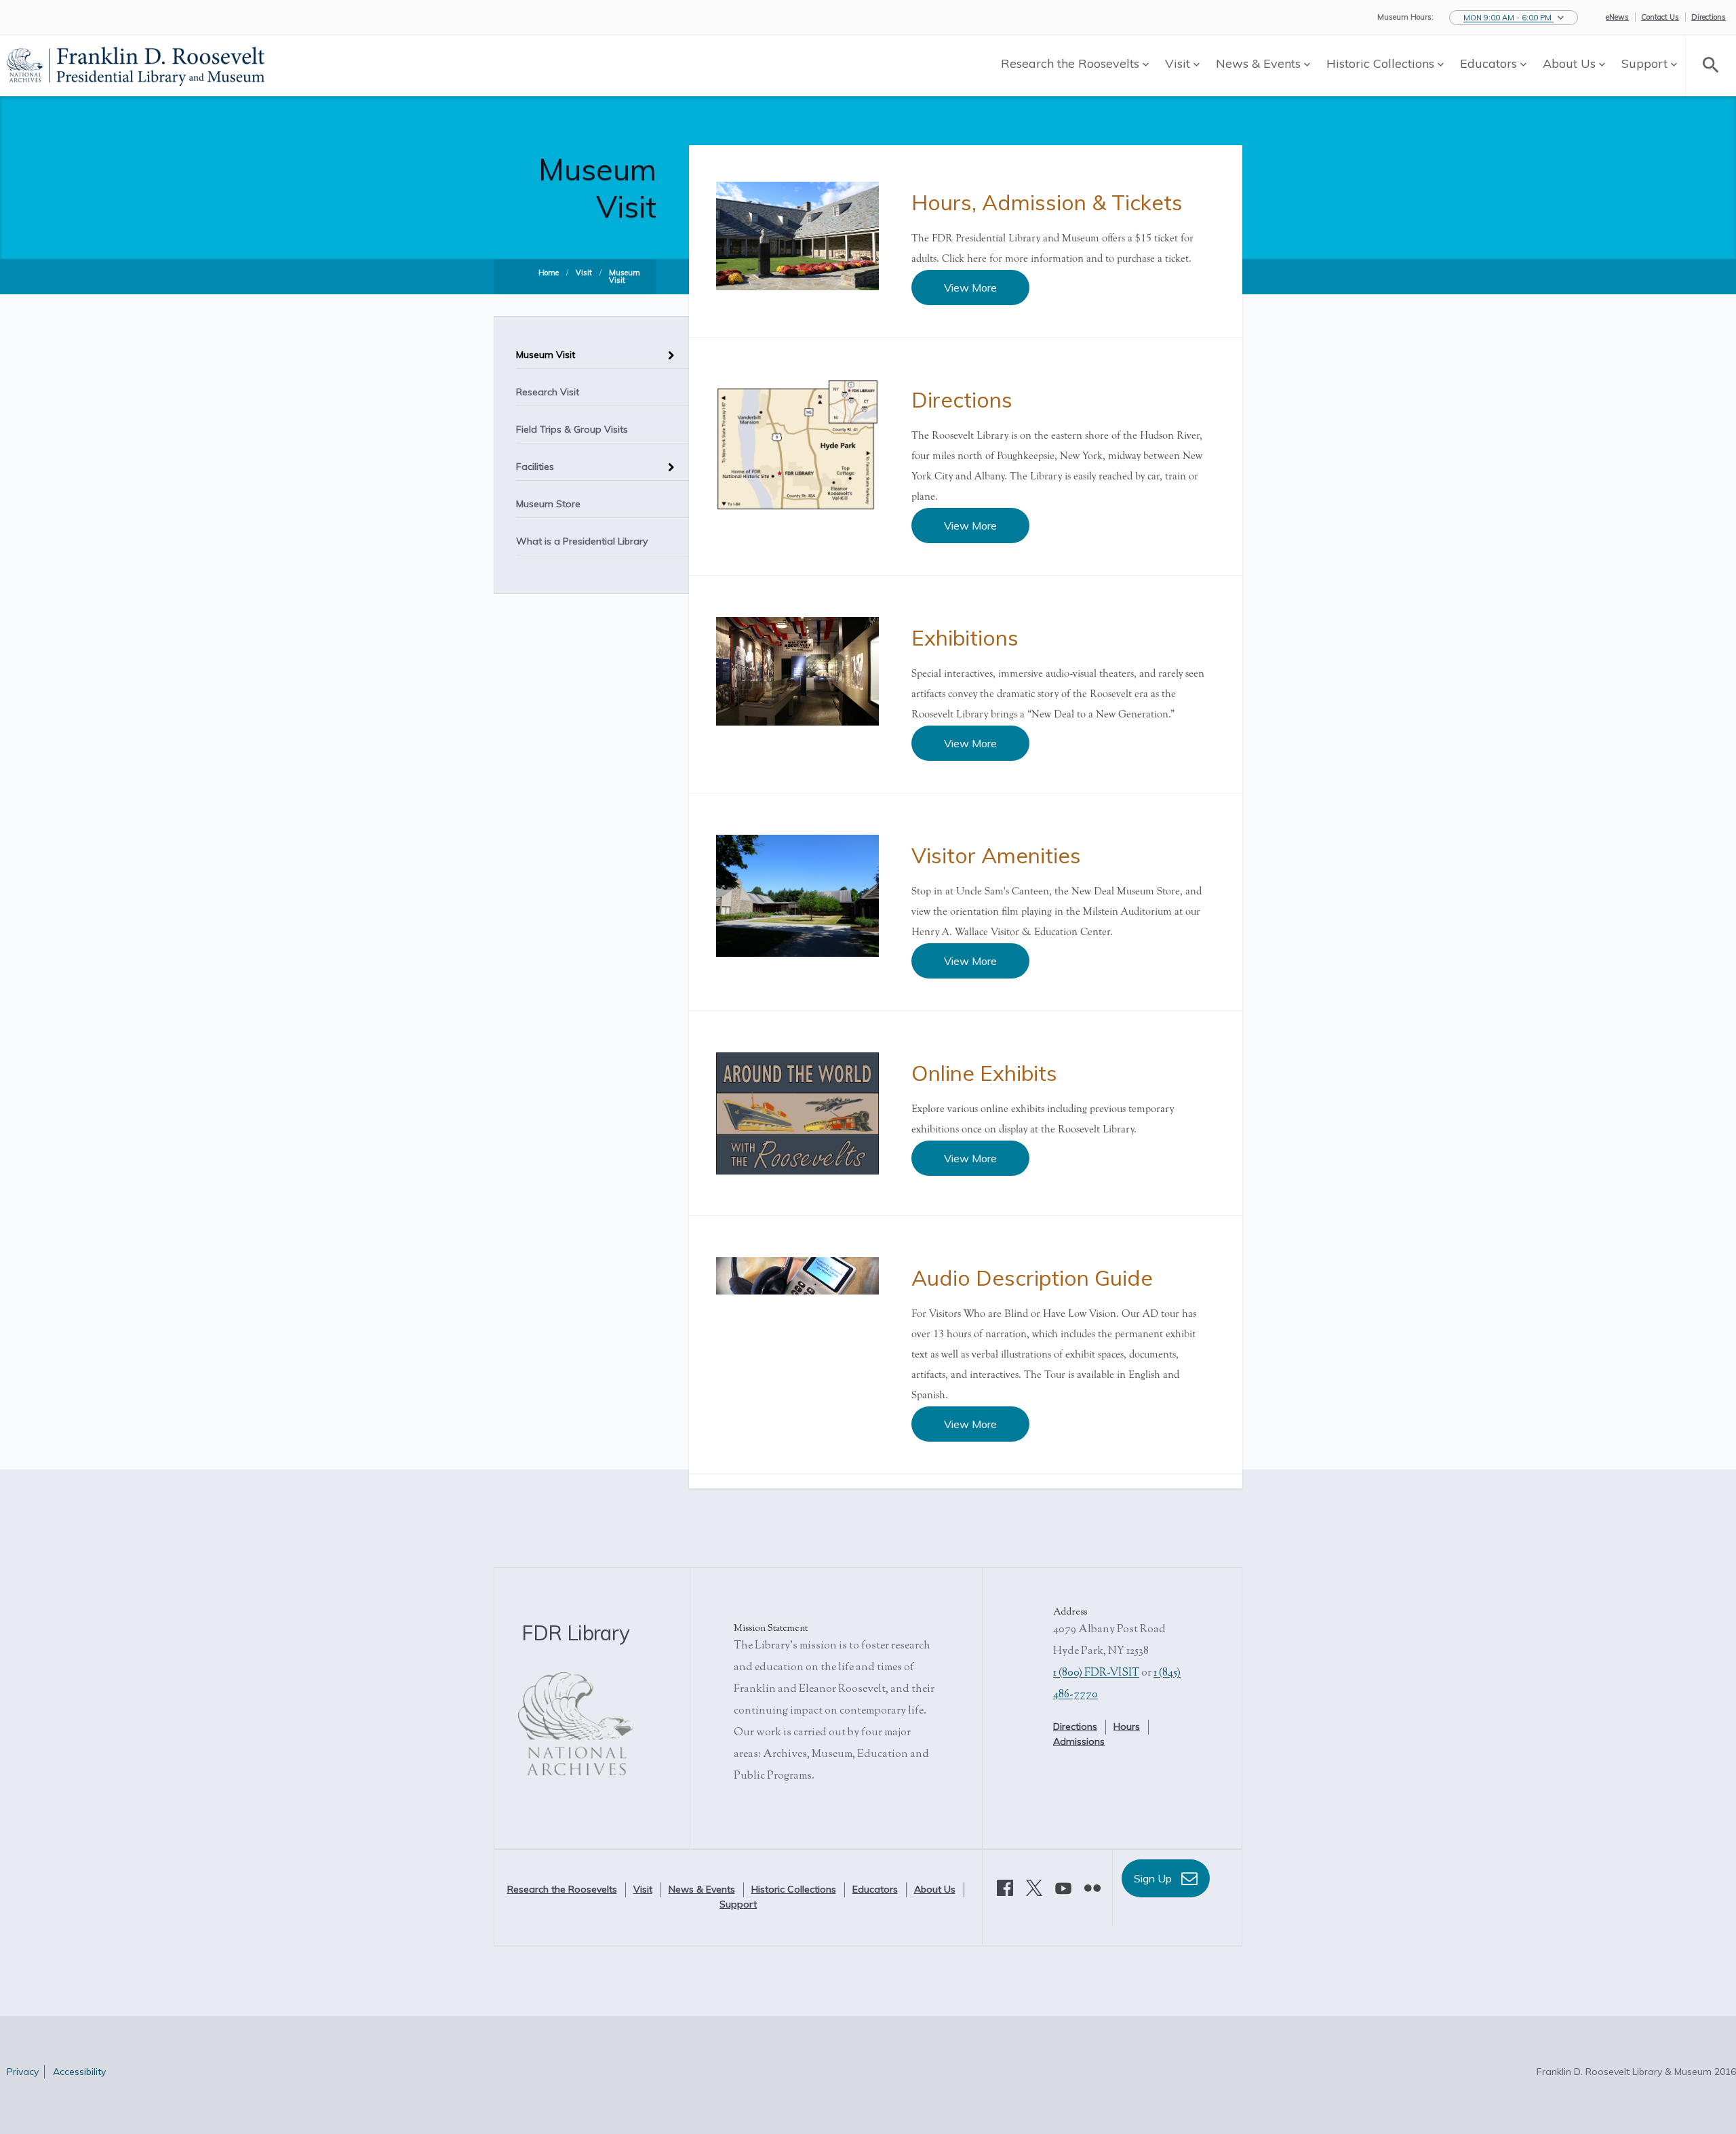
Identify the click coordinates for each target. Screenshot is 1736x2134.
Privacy (23, 2072)
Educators (1490, 63)
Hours (1127, 1726)
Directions (1709, 17)
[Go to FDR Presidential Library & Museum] (136, 64)
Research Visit (548, 392)
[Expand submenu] (668, 350)
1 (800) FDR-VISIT (1096, 1673)
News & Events (1260, 63)
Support (1646, 63)
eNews (1617, 17)
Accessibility (79, 2072)
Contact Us (1660, 17)
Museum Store (548, 504)
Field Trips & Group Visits (572, 429)
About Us (1571, 63)
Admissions (1079, 1741)
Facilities (535, 467)
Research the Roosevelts (1072, 63)
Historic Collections (1382, 63)
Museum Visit (625, 276)
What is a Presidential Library (582, 541)
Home (549, 273)
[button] (1514, 18)
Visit (1179, 63)
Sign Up (1154, 1878)
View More (970, 288)
